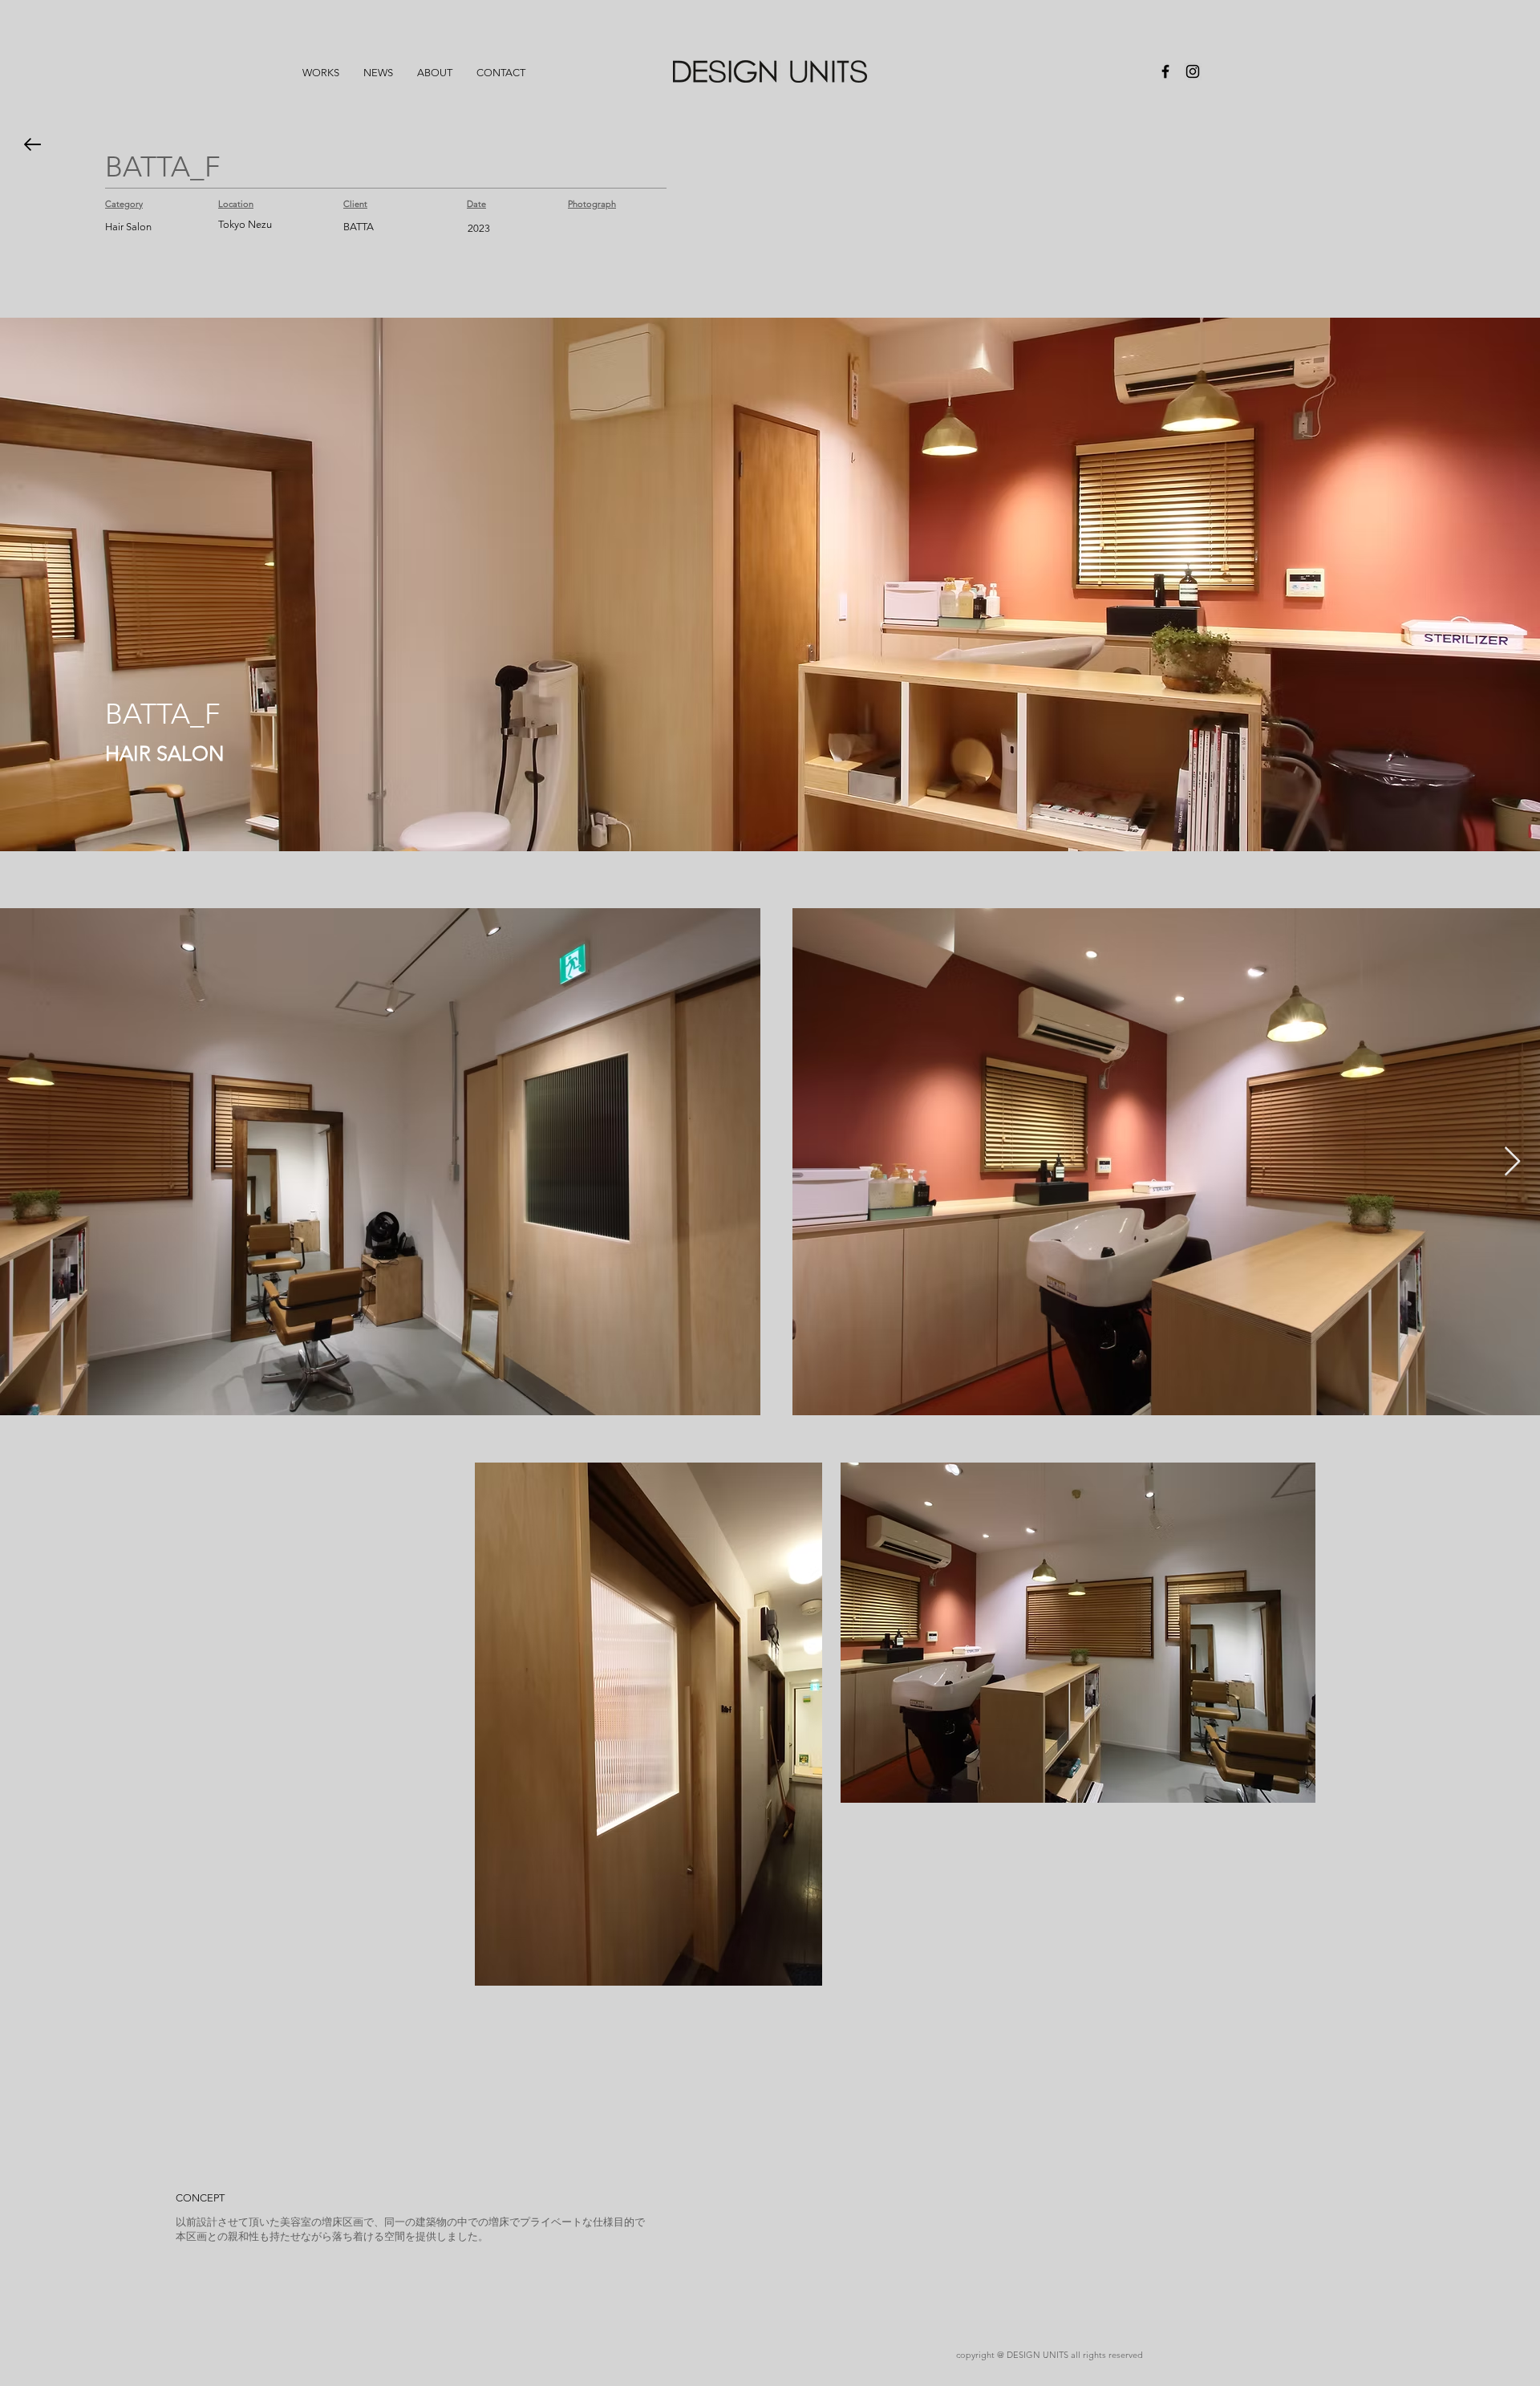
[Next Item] (1512, 1162)
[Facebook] (1165, 71)
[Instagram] (1193, 71)
